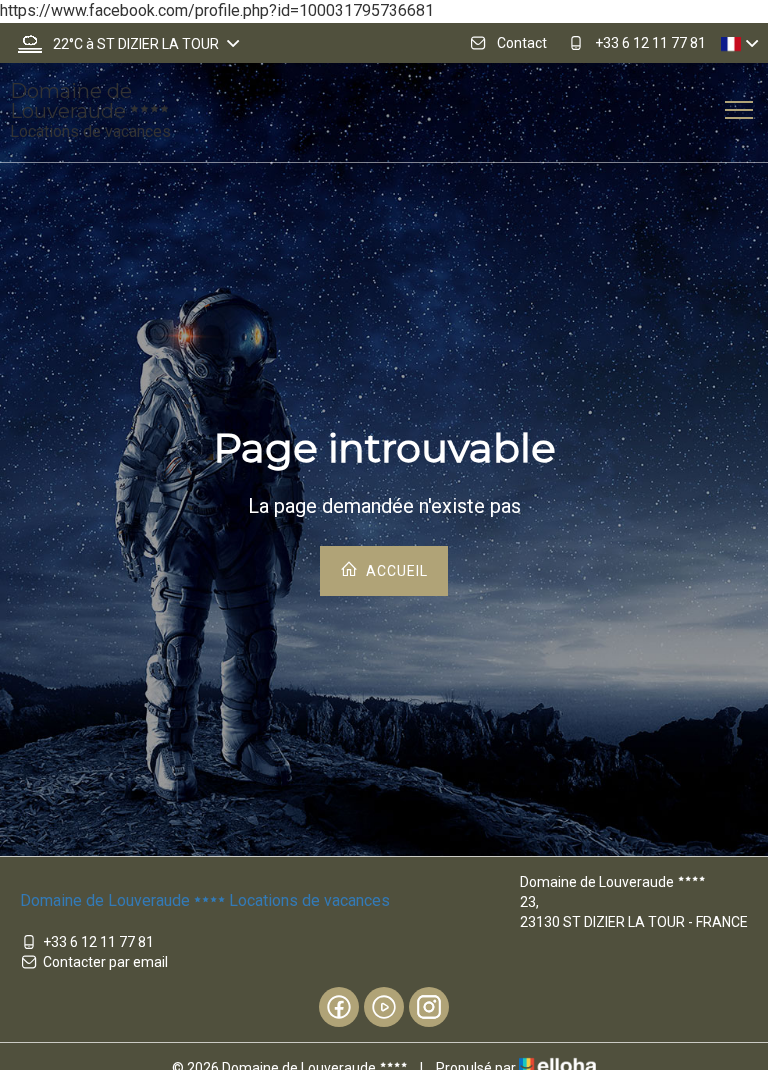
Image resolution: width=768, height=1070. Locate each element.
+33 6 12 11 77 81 (98, 942)
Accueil (395, 571)
